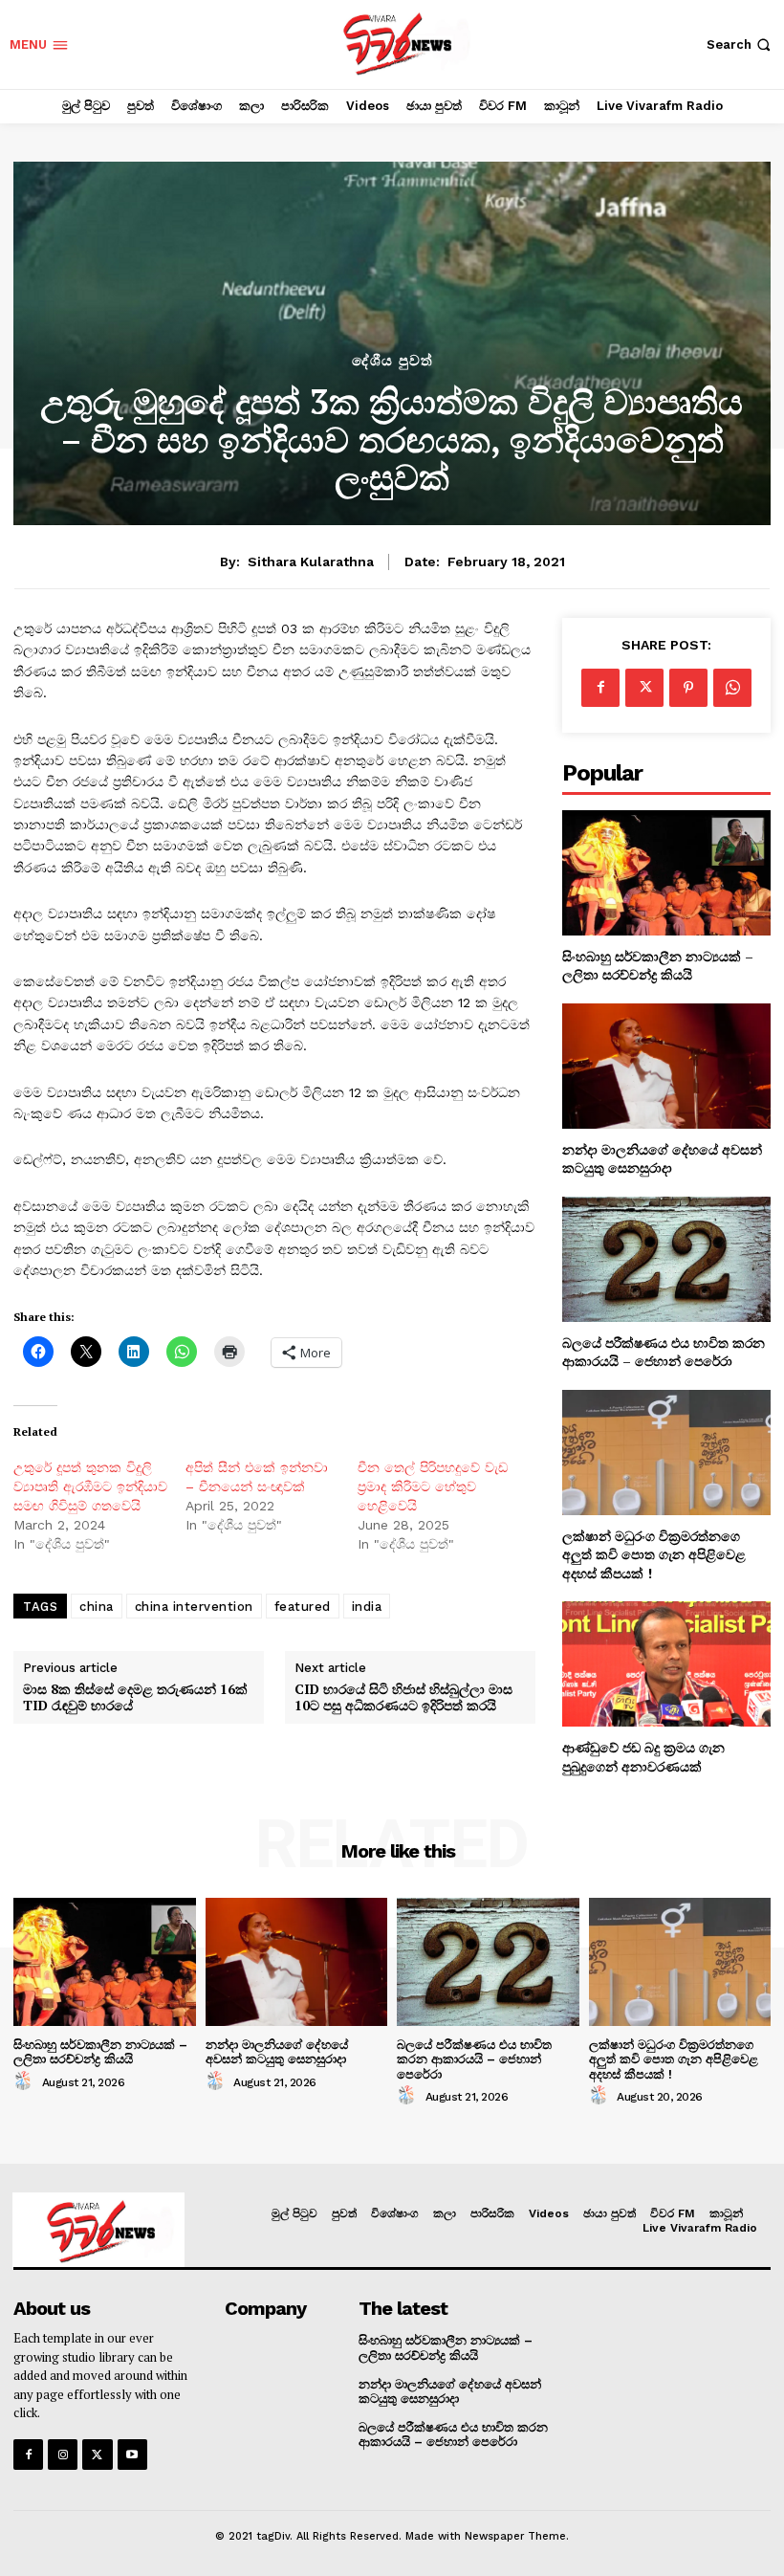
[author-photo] (26, 2081)
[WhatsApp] (732, 688)
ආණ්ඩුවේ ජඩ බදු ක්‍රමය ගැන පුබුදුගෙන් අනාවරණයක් (643, 1757)
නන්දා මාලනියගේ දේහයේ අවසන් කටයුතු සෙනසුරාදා (662, 1159)
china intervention (194, 1607)
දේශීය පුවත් (392, 361)
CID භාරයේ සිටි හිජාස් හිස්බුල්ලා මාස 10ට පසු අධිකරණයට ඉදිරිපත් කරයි (403, 1698)
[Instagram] (63, 2454)
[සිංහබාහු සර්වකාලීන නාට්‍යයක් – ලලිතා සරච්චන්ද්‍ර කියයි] (666, 873)
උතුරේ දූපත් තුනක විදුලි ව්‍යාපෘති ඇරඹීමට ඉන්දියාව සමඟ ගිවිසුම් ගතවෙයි (90, 1486)
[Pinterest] (688, 688)
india (367, 1607)
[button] (740, 44)
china (97, 1607)
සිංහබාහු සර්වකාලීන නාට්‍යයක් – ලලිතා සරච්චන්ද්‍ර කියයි (658, 966)
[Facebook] (600, 688)
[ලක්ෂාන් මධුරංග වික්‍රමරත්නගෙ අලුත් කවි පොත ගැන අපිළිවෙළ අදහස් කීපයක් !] (666, 1453)
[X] (644, 688)
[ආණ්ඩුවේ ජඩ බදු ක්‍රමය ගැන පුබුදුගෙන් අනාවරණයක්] (666, 1664)
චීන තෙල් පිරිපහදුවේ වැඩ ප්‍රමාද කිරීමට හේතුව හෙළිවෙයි (433, 1486)
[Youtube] (132, 2454)
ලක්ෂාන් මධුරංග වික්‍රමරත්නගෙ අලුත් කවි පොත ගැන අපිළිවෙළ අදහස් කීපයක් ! (654, 1554)
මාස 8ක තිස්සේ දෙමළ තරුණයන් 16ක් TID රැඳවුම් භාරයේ (135, 1698)
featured (303, 1607)
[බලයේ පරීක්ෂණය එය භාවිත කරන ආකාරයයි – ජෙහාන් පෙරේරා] (666, 1259)
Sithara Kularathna (311, 561)
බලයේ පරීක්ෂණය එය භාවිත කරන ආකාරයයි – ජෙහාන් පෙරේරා (664, 1352)
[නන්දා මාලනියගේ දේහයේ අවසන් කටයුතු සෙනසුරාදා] (666, 1066)
